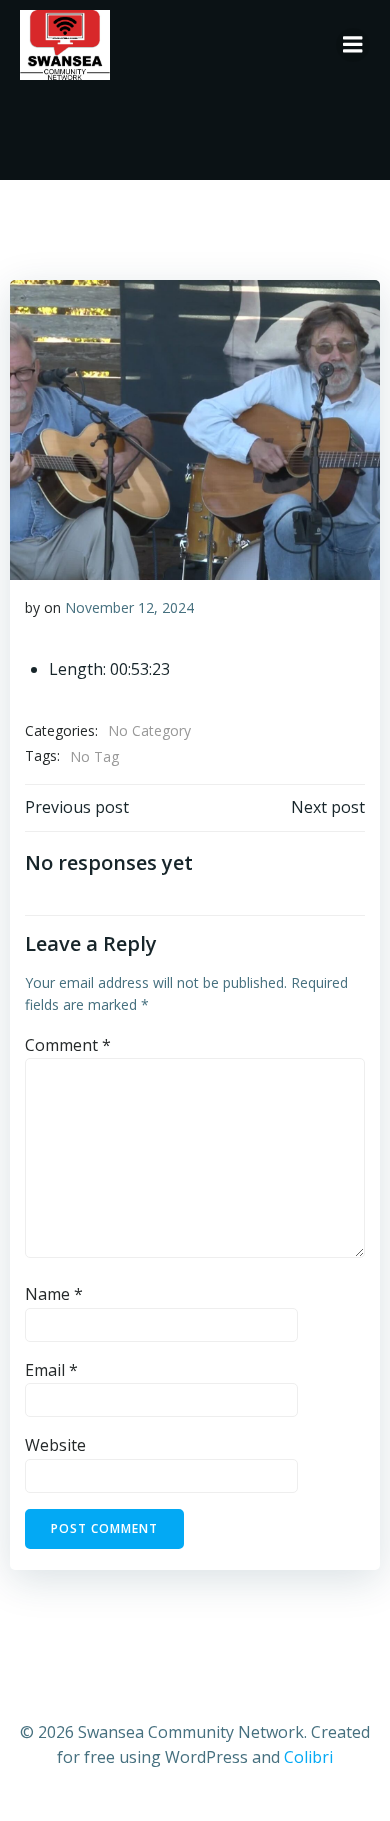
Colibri (308, 1757)
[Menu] (353, 45)
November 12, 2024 (129, 607)
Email (51, 1370)
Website (55, 1445)
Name (54, 1294)
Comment (68, 1045)
